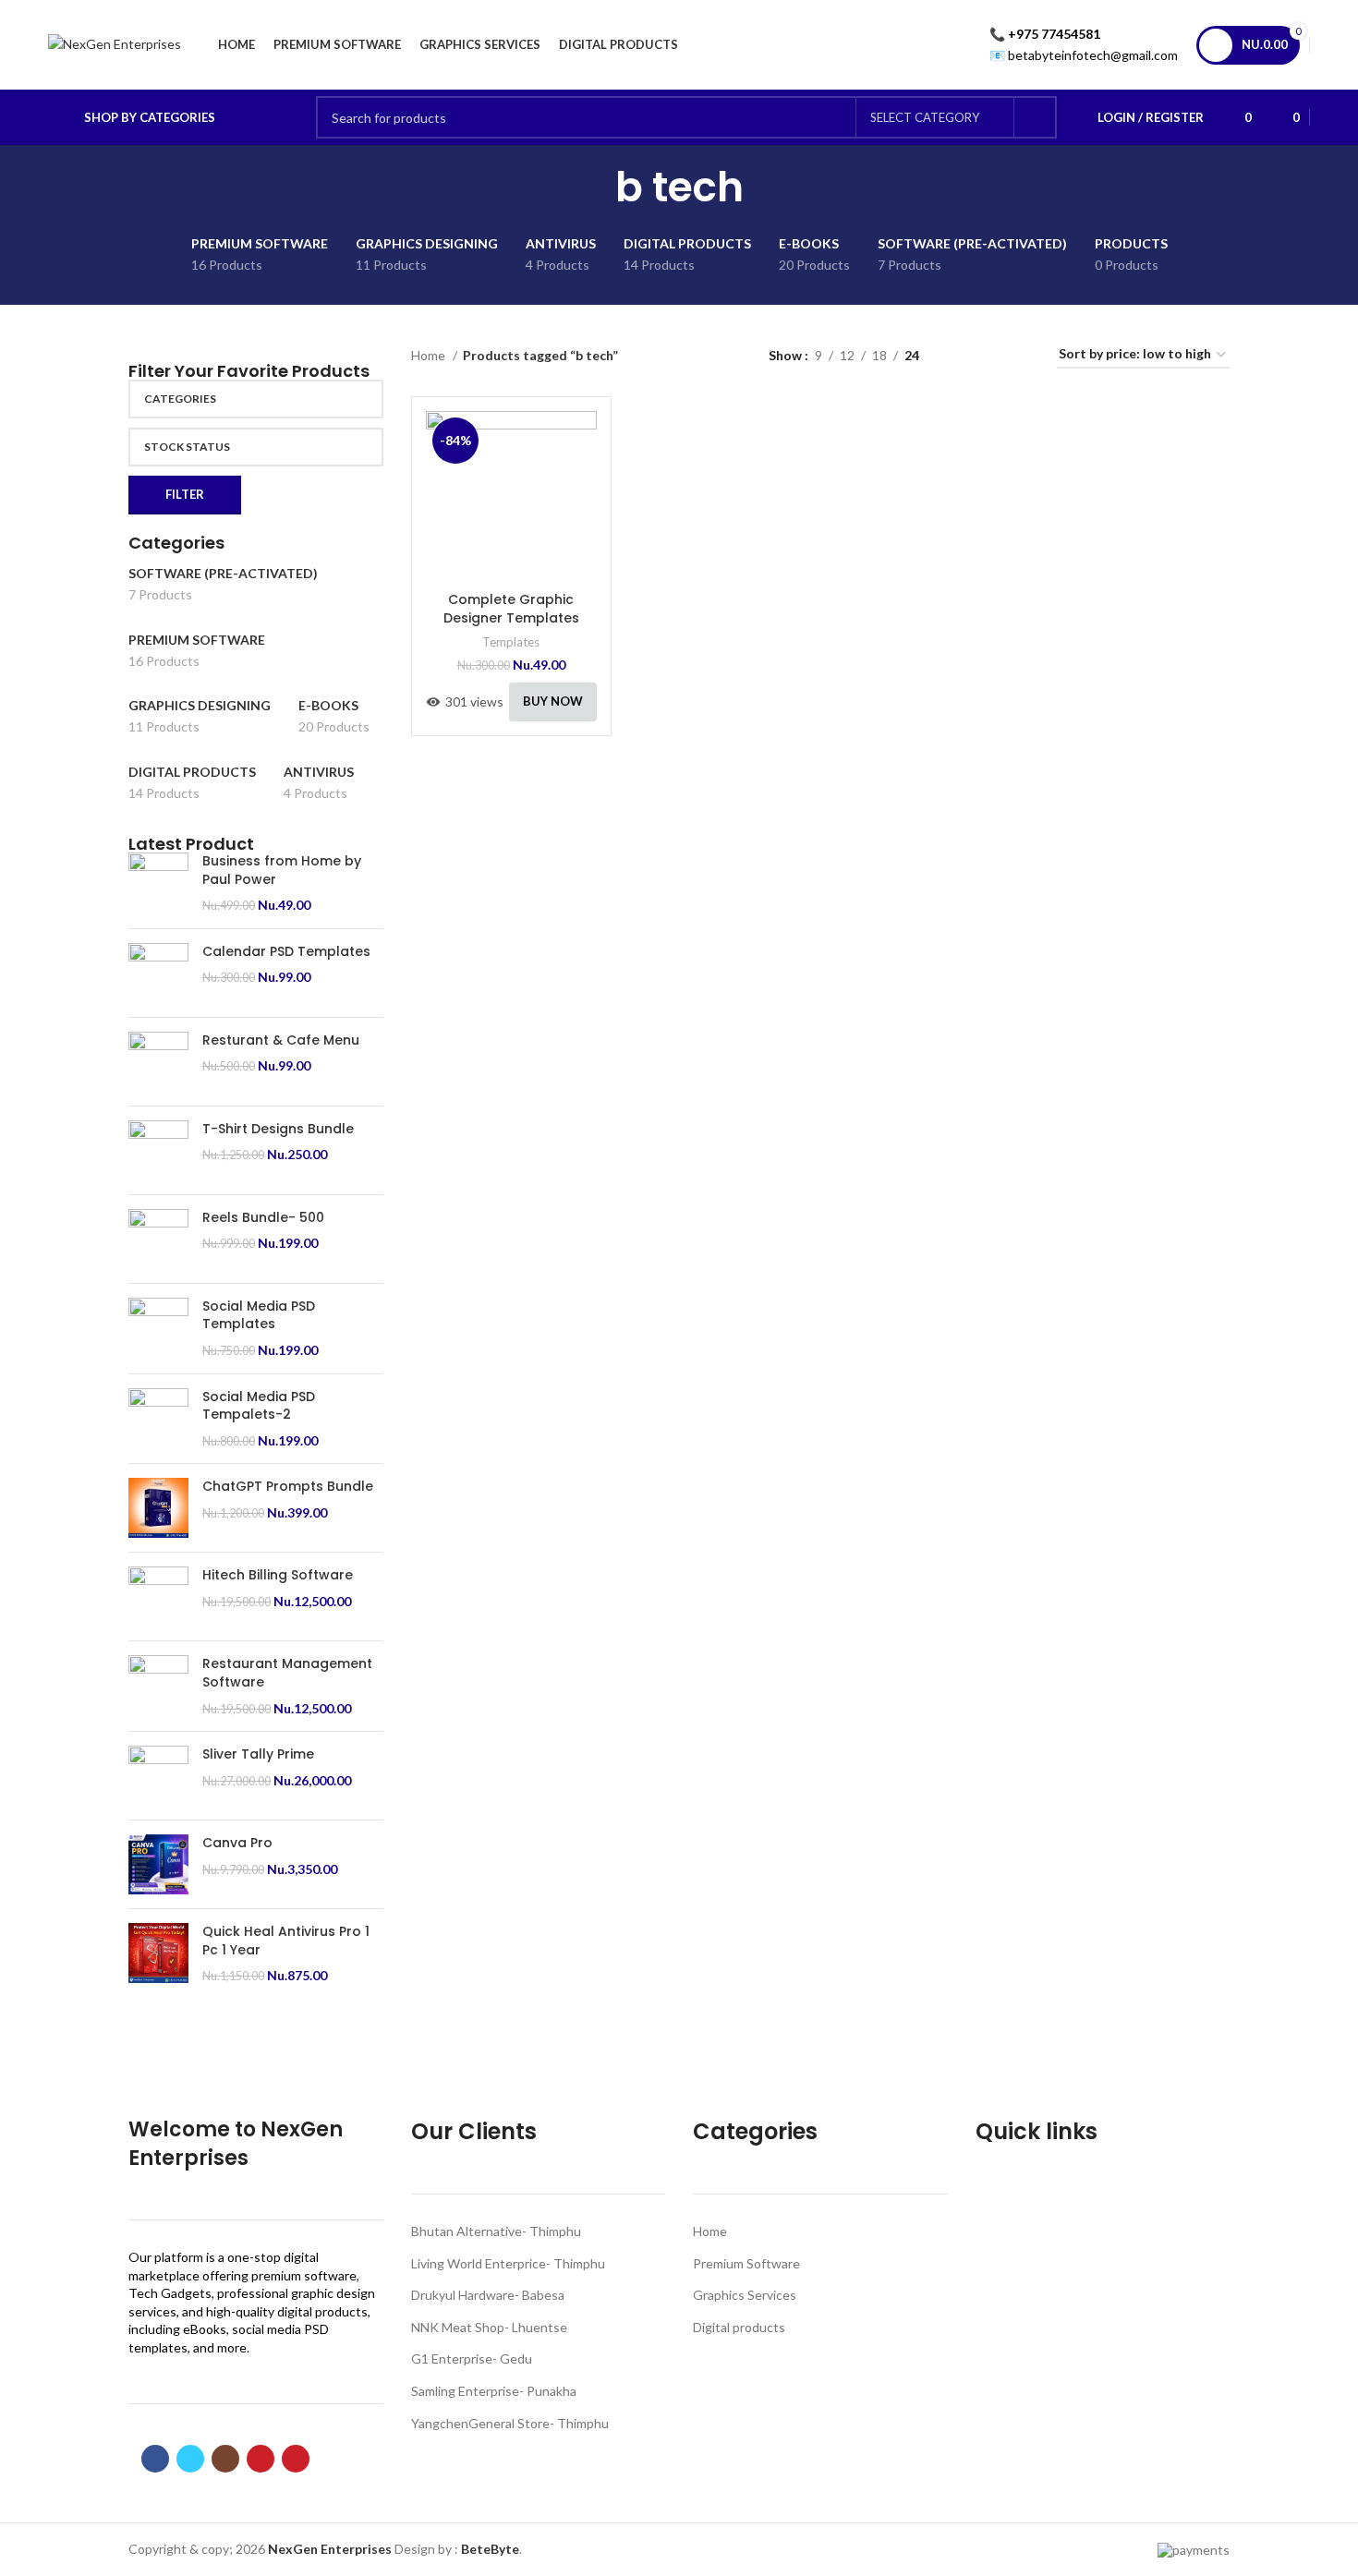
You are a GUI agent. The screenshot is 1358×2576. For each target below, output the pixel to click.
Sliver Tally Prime (258, 1754)
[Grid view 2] (962, 355)
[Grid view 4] (1020, 355)
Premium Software (746, 2263)
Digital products (739, 2327)
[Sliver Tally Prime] (158, 1776)
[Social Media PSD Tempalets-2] (158, 1419)
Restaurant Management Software (287, 1673)
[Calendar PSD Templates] (158, 973)
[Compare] (583, 441)
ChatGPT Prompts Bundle (288, 1487)
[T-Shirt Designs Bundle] (158, 1150)
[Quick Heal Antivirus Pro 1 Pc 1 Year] (158, 1954)
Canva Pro (237, 1843)
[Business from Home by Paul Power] (158, 883)
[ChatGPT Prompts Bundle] (158, 1508)
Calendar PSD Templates (286, 952)
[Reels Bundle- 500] (158, 1239)
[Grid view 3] (991, 355)
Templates (511, 642)
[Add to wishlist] (583, 524)
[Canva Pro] (158, 1864)
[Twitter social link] (190, 2459)
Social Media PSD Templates (259, 1316)
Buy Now (553, 701)
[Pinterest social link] (296, 2459)
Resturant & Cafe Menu (281, 1040)
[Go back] (592, 187)
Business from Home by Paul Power (282, 871)
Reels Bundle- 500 (263, 1218)
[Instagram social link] (225, 2459)
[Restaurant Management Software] (158, 1686)
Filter (185, 494)
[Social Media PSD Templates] (158, 1329)
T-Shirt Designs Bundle (278, 1129)
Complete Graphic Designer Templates (511, 609)
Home (430, 355)
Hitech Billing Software (278, 1575)
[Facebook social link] (155, 2459)
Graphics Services (745, 2295)
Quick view (583, 483)
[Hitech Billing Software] (158, 1596)
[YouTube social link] (261, 2459)
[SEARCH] (1036, 117)
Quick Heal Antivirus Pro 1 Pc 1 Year (286, 1941)
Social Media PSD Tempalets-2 (259, 1406)
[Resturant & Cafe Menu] (158, 1062)
